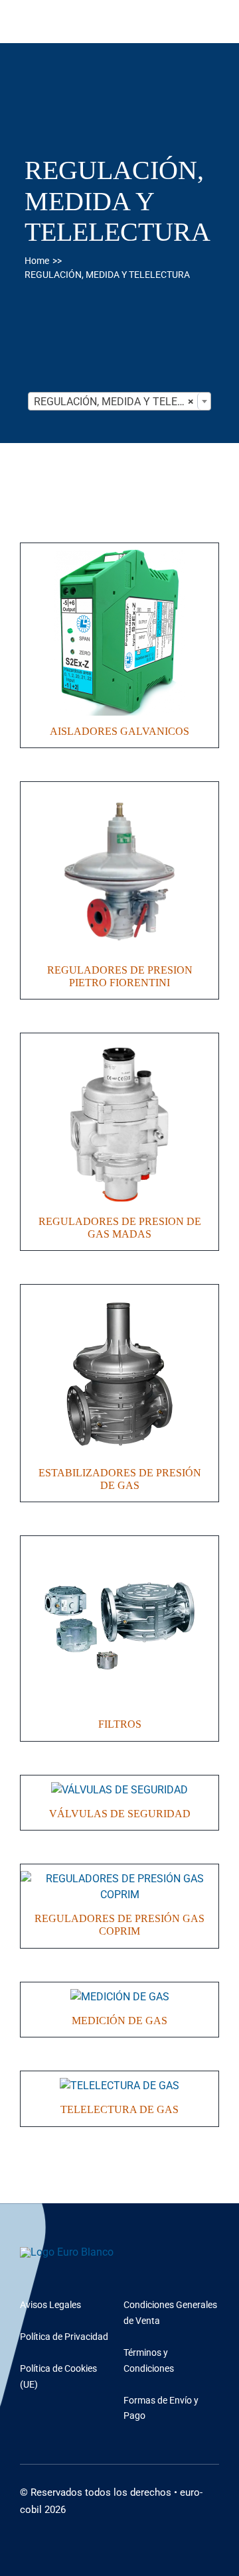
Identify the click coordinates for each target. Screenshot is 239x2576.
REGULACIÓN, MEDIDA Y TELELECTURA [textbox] (122, 402)
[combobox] (119, 401)
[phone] (88, 2523)
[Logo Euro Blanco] (67, 2252)
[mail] (66, 2523)
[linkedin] (45, 2523)
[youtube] (24, 2523)
